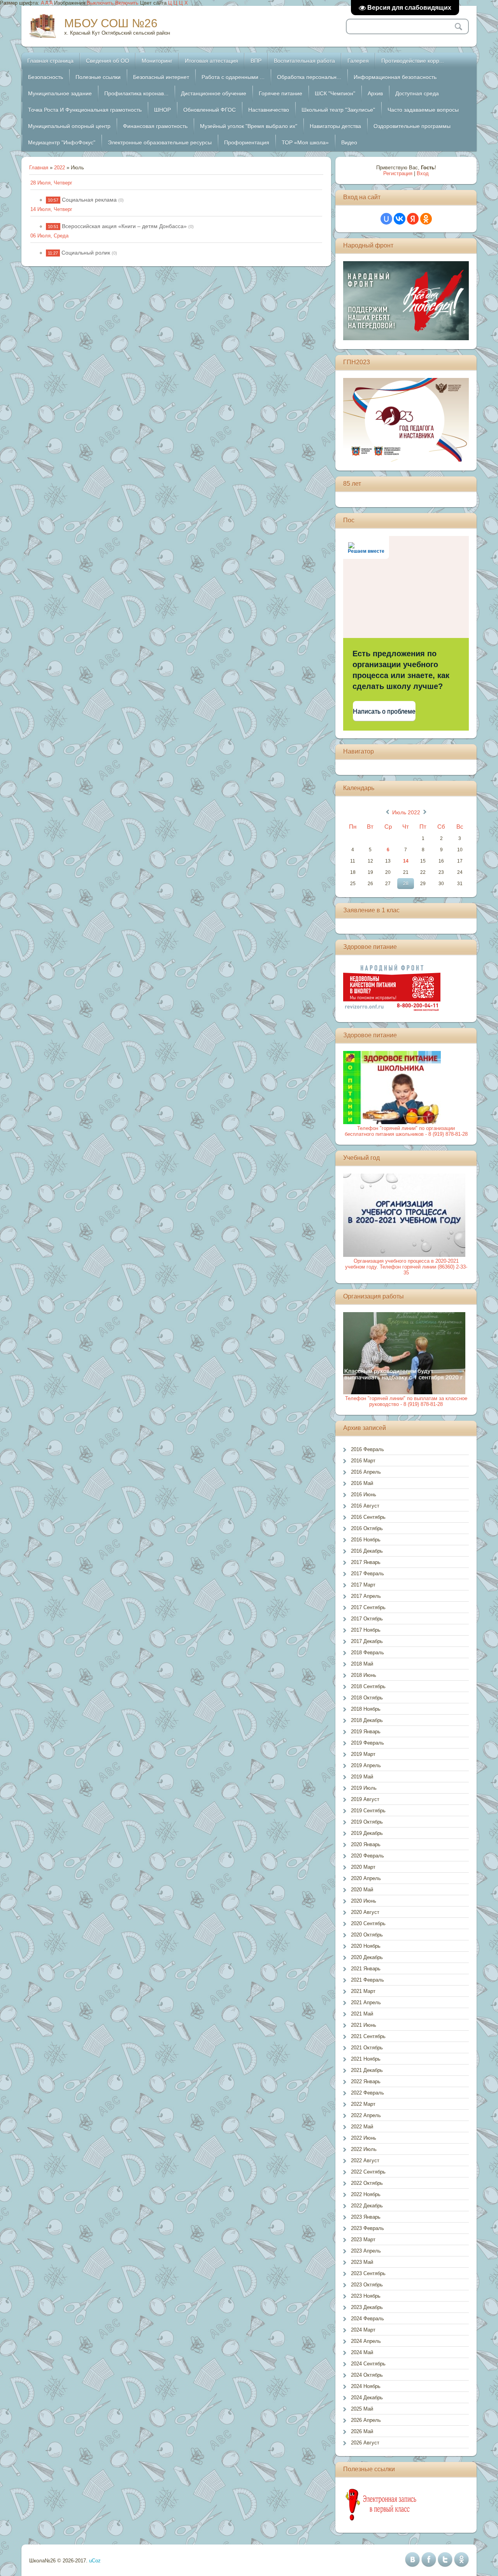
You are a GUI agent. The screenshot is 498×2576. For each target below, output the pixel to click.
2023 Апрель (366, 2251)
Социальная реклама (89, 200)
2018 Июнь (364, 1675)
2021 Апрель (366, 2002)
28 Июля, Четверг (51, 183)
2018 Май (362, 1664)
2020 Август (365, 1912)
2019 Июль (364, 1788)
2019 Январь (366, 1732)
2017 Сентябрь (368, 1607)
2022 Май (362, 2127)
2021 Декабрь (367, 2070)
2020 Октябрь (367, 1935)
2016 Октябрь (367, 1528)
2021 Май (362, 2014)
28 (406, 884)
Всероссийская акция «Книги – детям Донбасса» (124, 226)
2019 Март (363, 1754)
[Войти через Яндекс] (413, 219)
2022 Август (365, 2160)
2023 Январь (366, 2217)
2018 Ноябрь (366, 1709)
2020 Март (363, 1867)
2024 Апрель (366, 2341)
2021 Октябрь (367, 2048)
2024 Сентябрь (368, 2364)
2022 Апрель (366, 2115)
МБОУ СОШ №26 (111, 23)
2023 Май (362, 2262)
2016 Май (362, 1483)
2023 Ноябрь (366, 2296)
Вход (423, 173)
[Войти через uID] (386, 219)
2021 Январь (366, 1969)
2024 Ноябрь (366, 2386)
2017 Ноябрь (366, 1630)
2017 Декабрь (367, 1641)
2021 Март (363, 1991)
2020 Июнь (364, 1901)
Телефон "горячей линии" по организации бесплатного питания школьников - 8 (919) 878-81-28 (406, 1131)
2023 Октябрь (367, 2285)
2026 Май (362, 2431)
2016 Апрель (366, 1472)
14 (406, 861)
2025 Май (362, 2409)
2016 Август (365, 1506)
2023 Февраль (367, 2228)
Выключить (100, 3)
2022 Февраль (367, 2093)
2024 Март (363, 2330)
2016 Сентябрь (368, 1517)
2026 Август (365, 2443)
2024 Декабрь (367, 2398)
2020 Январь (366, 1844)
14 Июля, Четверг (51, 209)
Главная (39, 168)
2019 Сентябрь (368, 1811)
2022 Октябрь (367, 2183)
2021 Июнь (364, 2025)
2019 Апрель (366, 1765)
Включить (127, 3)
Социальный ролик (86, 253)
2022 (60, 168)
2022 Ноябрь (366, 2194)
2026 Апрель (366, 2420)
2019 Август (365, 1799)
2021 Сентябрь (368, 2036)
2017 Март (363, 1585)
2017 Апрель (366, 1596)
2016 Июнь (364, 1494)
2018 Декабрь (367, 1720)
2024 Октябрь (367, 2375)
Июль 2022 (406, 812)
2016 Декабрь (367, 1551)
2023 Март (363, 2240)
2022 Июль (364, 2149)
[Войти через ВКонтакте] (400, 219)
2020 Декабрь (367, 1957)
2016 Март (363, 1461)
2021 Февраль (367, 1980)
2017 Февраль (367, 1574)
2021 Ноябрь (366, 2059)
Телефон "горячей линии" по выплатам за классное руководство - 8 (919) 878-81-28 (406, 1401)
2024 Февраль (367, 2319)
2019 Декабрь (367, 1833)
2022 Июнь (364, 2138)
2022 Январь (366, 2081)
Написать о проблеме (384, 711)
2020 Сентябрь (368, 1923)
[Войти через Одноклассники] (426, 219)
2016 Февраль (367, 1449)
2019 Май (362, 1777)
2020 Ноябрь (366, 1946)
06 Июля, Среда (49, 236)
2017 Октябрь (367, 1619)
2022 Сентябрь (368, 2172)
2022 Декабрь (367, 2206)
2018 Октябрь (367, 1698)
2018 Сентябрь (368, 1686)
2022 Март (363, 2104)
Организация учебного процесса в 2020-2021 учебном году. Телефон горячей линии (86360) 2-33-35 (406, 1267)
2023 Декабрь (367, 2307)
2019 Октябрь (367, 1822)
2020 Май (362, 1890)
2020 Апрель (366, 1878)
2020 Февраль (367, 1856)
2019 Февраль (367, 1743)
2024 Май (362, 2352)
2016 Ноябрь (366, 1540)
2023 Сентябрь (368, 2273)
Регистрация (398, 173)
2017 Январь (366, 1562)
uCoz (95, 2561)
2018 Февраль (367, 1653)
